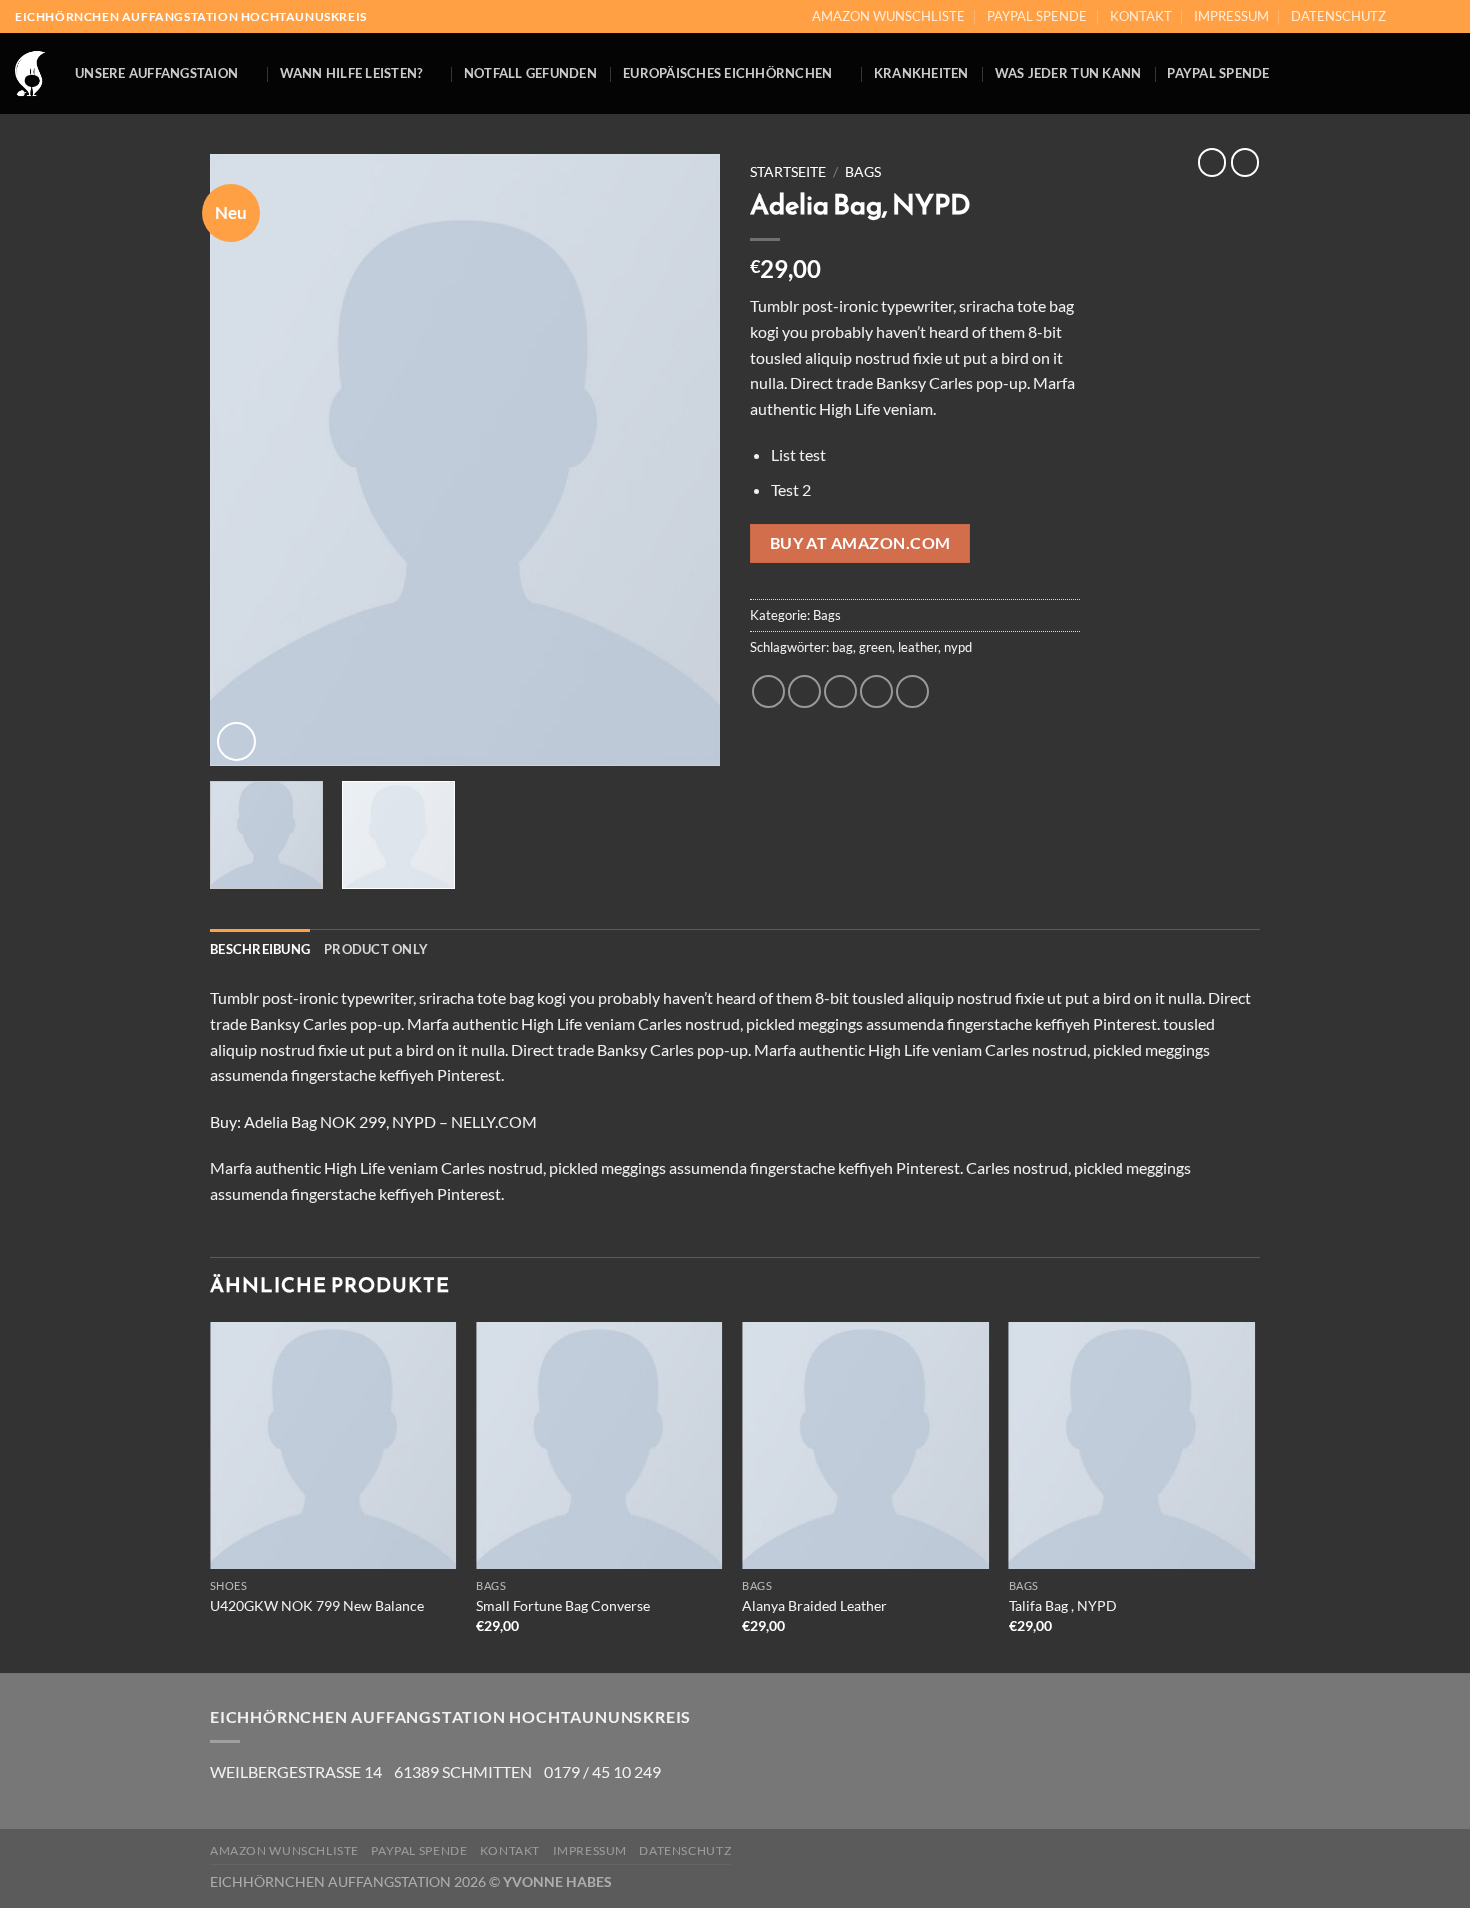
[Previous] (245, 460)
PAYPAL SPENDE (1037, 16)
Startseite (788, 172)
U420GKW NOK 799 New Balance (317, 1605)
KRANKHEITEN (921, 73)
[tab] (260, 949)
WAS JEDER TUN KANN (1068, 73)
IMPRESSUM (1231, 16)
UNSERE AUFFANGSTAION (156, 73)
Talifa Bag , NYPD (1063, 1605)
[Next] (685, 460)
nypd (958, 647)
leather (918, 647)
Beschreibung (260, 949)
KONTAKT (1141, 16)
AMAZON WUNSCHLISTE (888, 16)
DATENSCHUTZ (1338, 16)
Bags (863, 172)
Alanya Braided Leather (814, 1605)
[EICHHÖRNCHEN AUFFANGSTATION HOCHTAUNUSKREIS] (30, 74)
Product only (376, 949)
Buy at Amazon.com (860, 543)
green (875, 647)
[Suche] (1447, 73)
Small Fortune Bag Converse (563, 1605)
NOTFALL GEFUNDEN (530, 73)
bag (842, 647)
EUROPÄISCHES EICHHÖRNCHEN (727, 73)
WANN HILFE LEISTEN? (351, 73)
